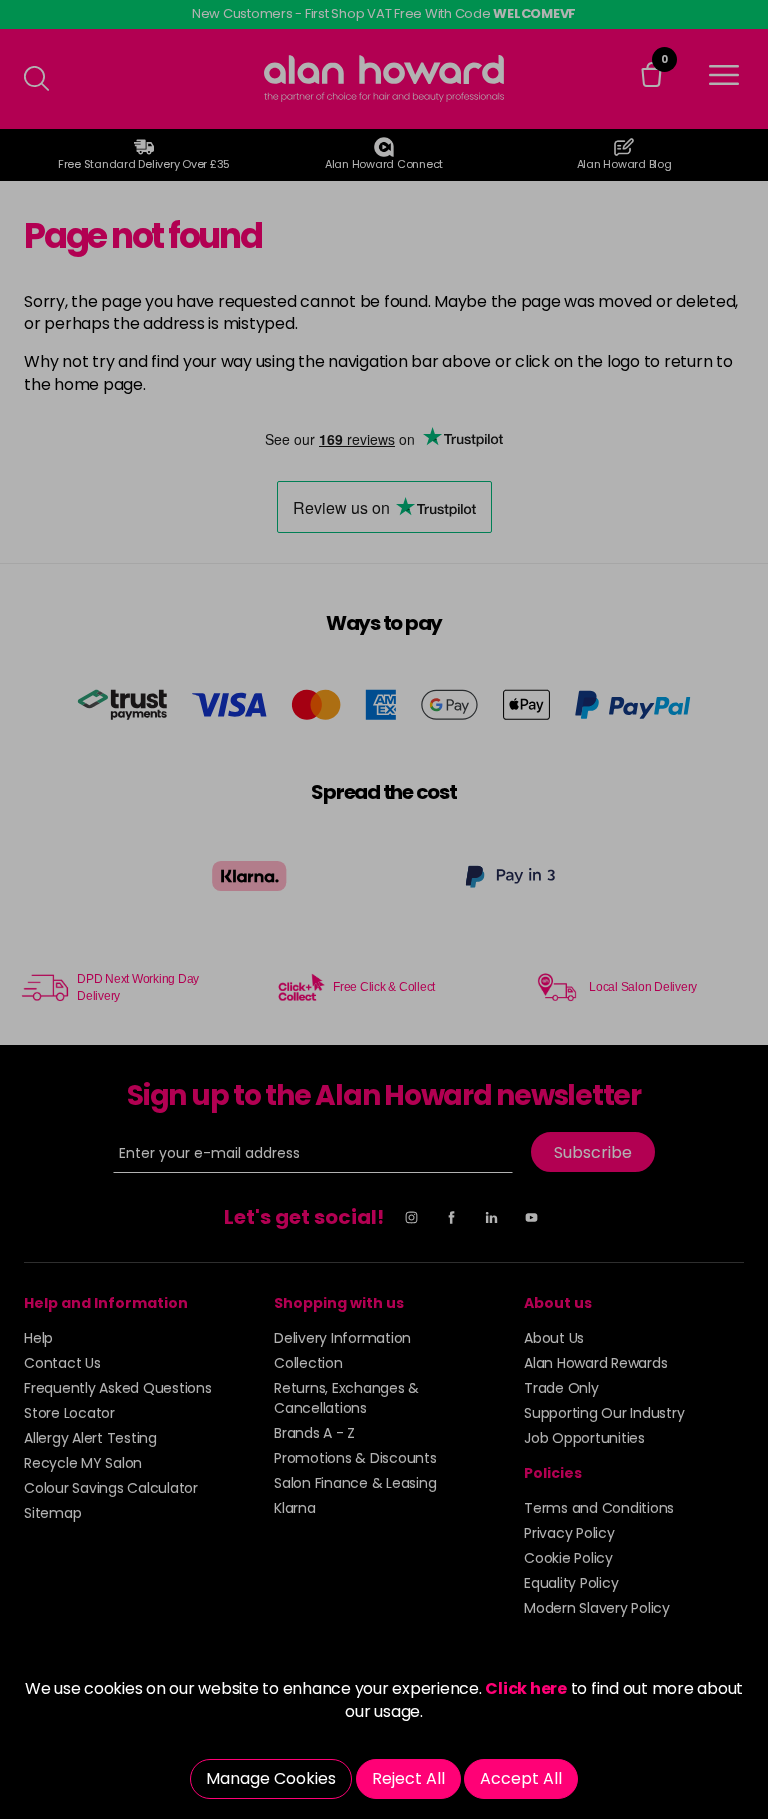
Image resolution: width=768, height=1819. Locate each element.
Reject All (408, 1778)
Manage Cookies (271, 1778)
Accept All (521, 1778)
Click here (526, 1688)
